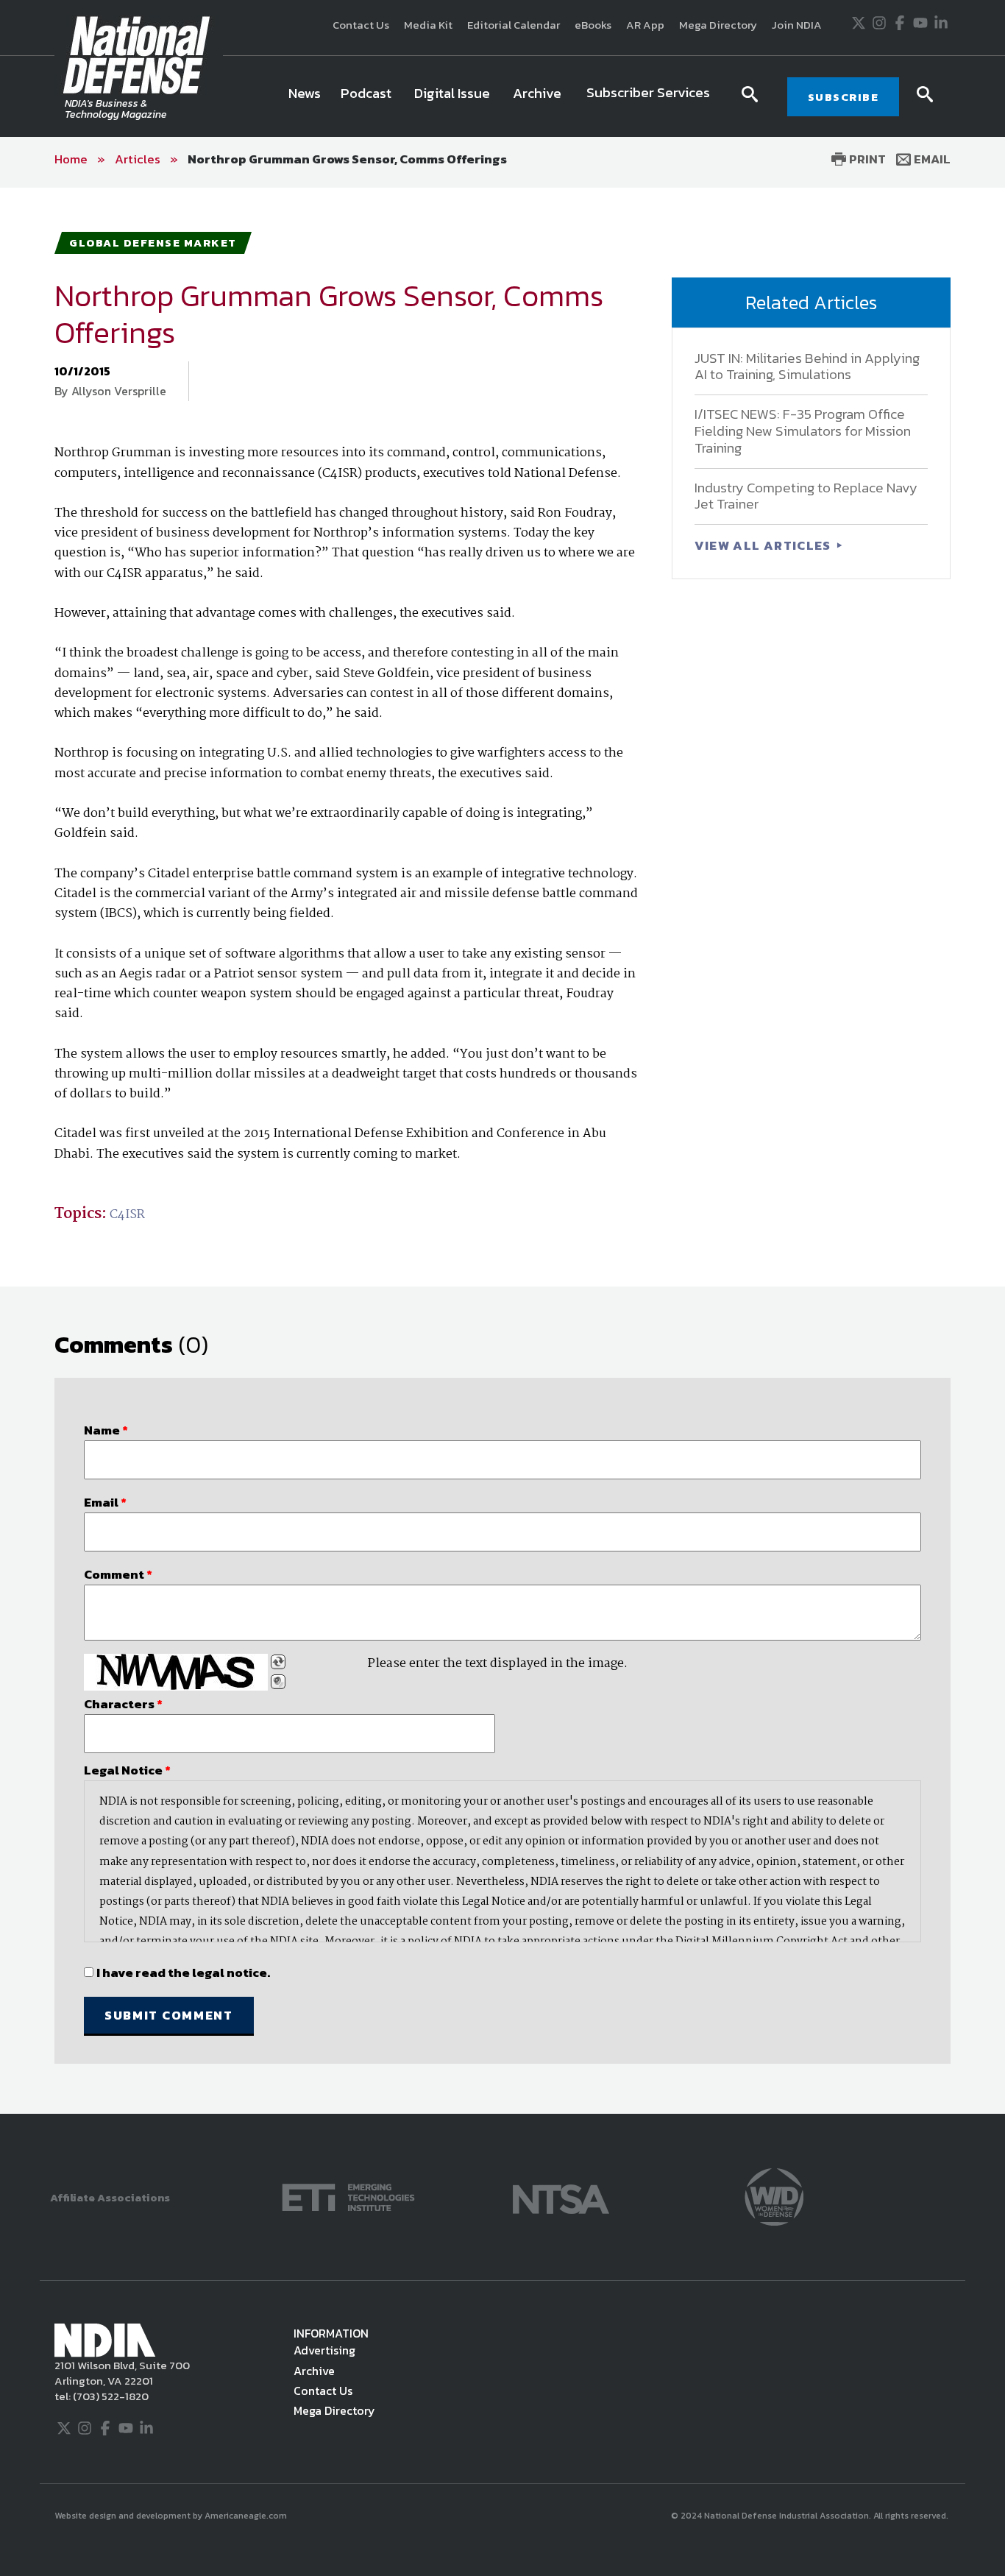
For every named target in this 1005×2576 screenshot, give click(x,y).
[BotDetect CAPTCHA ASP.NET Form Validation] (176, 1672)
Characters (123, 1704)
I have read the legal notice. (183, 1972)
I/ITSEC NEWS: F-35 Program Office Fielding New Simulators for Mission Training (803, 431)
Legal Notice (127, 1770)
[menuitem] (305, 96)
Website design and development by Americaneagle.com (172, 2516)
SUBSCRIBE (844, 97)
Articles (138, 159)
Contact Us (361, 25)
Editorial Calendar (514, 25)
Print (866, 159)
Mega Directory (718, 25)
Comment (118, 1574)
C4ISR (127, 1215)
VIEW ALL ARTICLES (764, 545)
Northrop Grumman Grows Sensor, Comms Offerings (347, 159)
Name (106, 1430)
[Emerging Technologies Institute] (348, 2196)
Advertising (324, 2350)
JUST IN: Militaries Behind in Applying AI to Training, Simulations (807, 367)
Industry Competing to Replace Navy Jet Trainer (806, 496)
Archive (314, 2371)
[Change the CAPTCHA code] (278, 1662)
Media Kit (428, 25)
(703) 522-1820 (110, 2396)
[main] (502, 1151)
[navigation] (502, 96)
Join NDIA (797, 25)
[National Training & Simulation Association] (561, 2196)
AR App (645, 25)
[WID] (774, 2196)
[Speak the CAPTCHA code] (278, 1682)
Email (931, 159)
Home (71, 159)
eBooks (593, 25)
